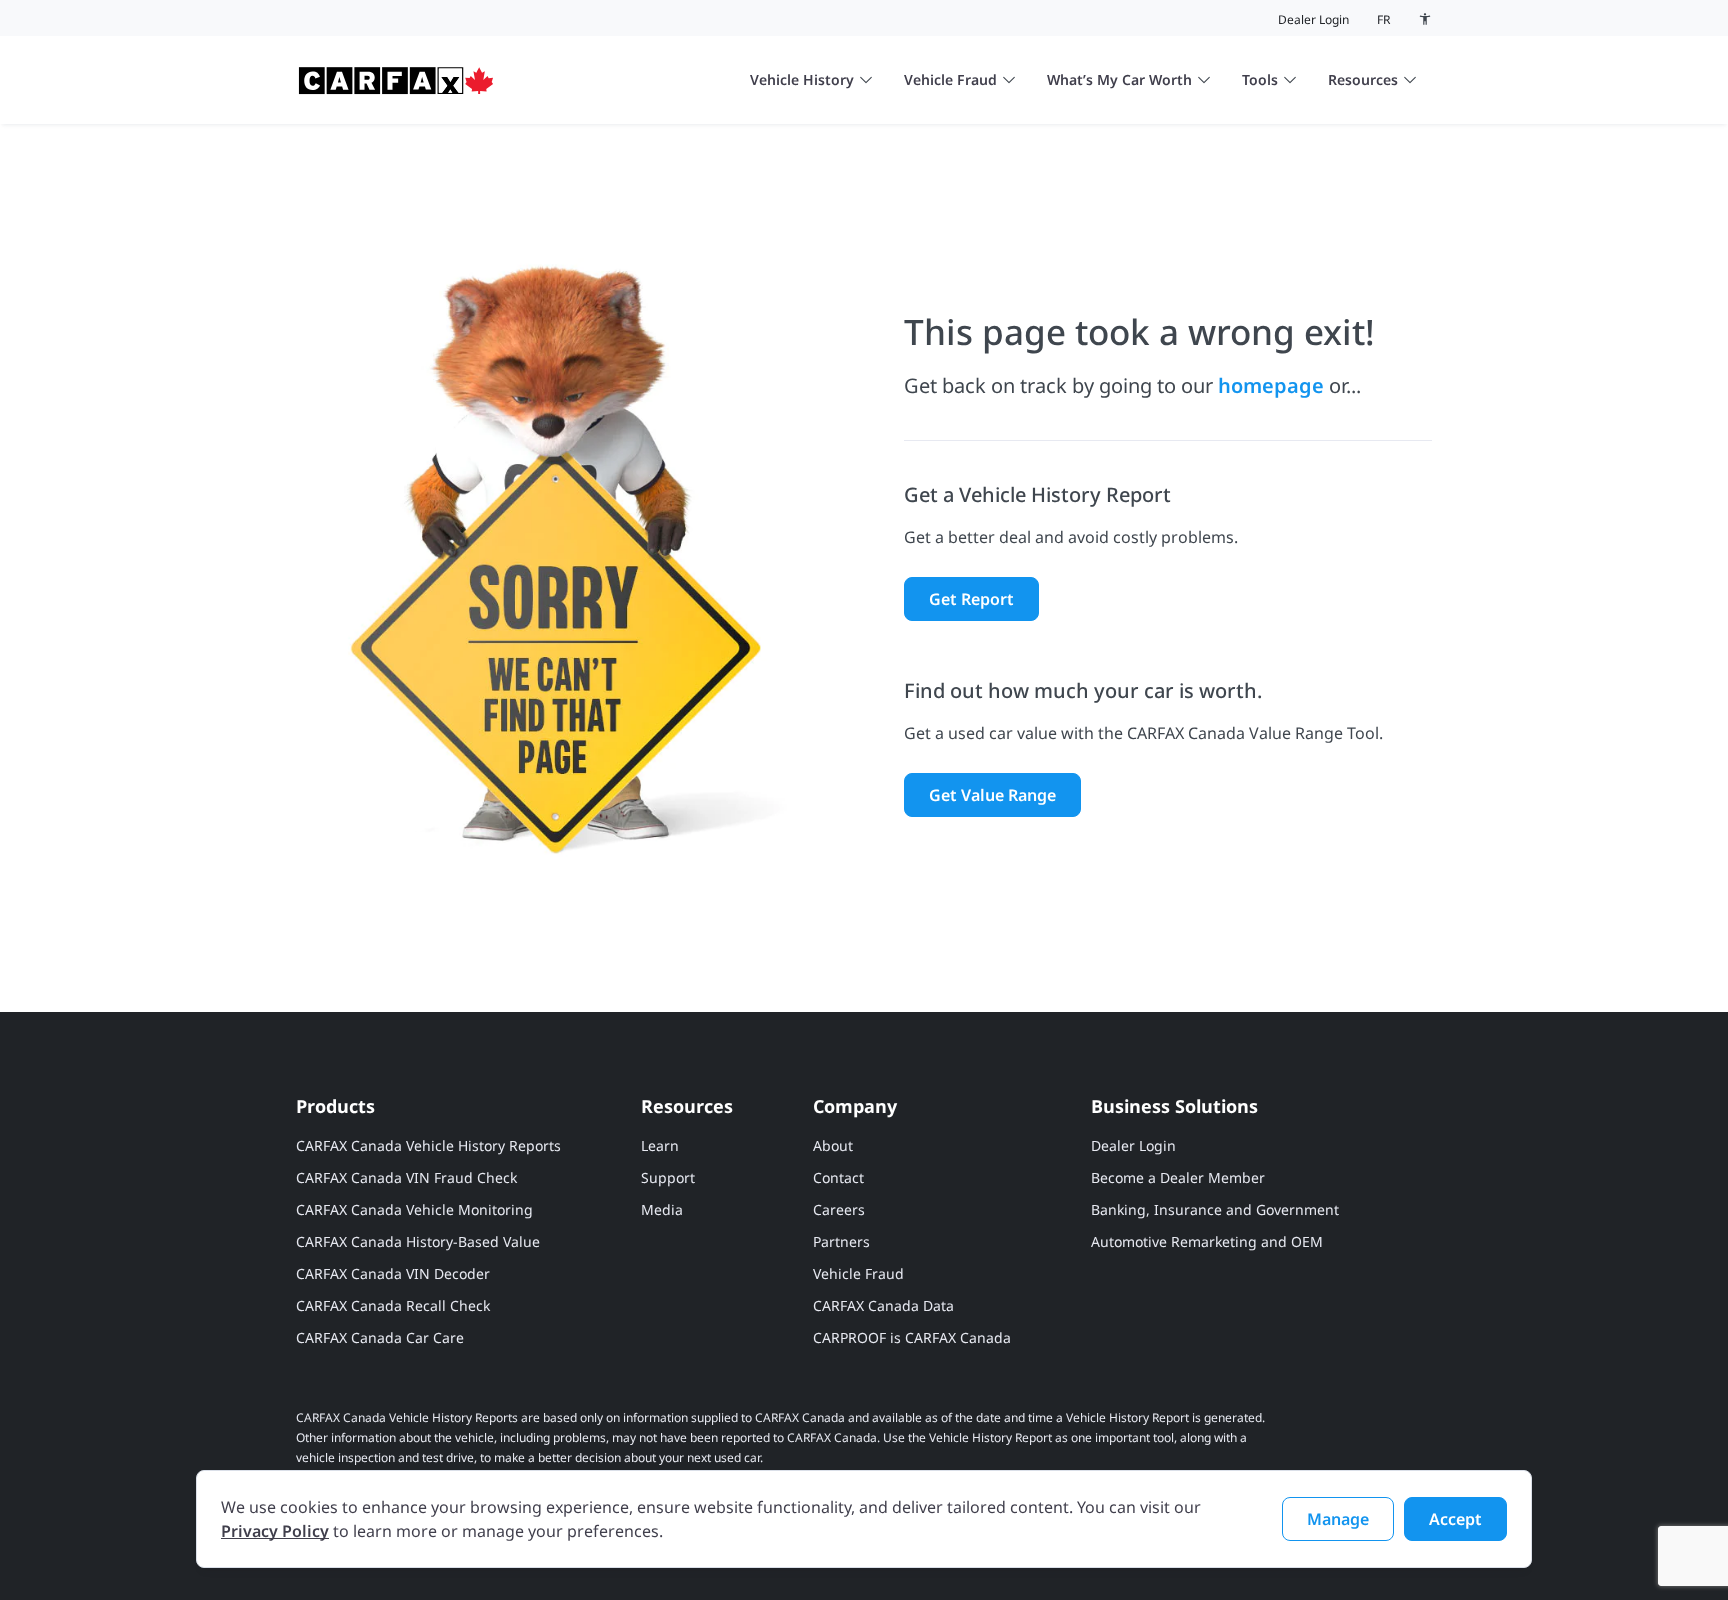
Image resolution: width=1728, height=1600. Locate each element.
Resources (1363, 79)
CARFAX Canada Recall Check (393, 1305)
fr (1383, 19)
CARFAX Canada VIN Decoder (393, 1273)
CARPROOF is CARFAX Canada (912, 1337)
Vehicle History (802, 79)
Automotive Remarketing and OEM (1207, 1241)
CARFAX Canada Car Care (380, 1337)
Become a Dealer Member (1178, 1177)
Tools (1260, 79)
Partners (841, 1241)
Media (662, 1209)
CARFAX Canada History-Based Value (418, 1241)
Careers (839, 1209)
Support (668, 1177)
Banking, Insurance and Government (1215, 1209)
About (833, 1145)
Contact (838, 1177)
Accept (1455, 1519)
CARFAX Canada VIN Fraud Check (406, 1177)
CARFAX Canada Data (883, 1305)
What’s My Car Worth (1119, 79)
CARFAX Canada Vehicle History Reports (428, 1145)
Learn (660, 1145)
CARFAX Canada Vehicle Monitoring (414, 1209)
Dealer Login (1313, 19)
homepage (1271, 385)
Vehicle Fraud (950, 79)
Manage (1338, 1519)
